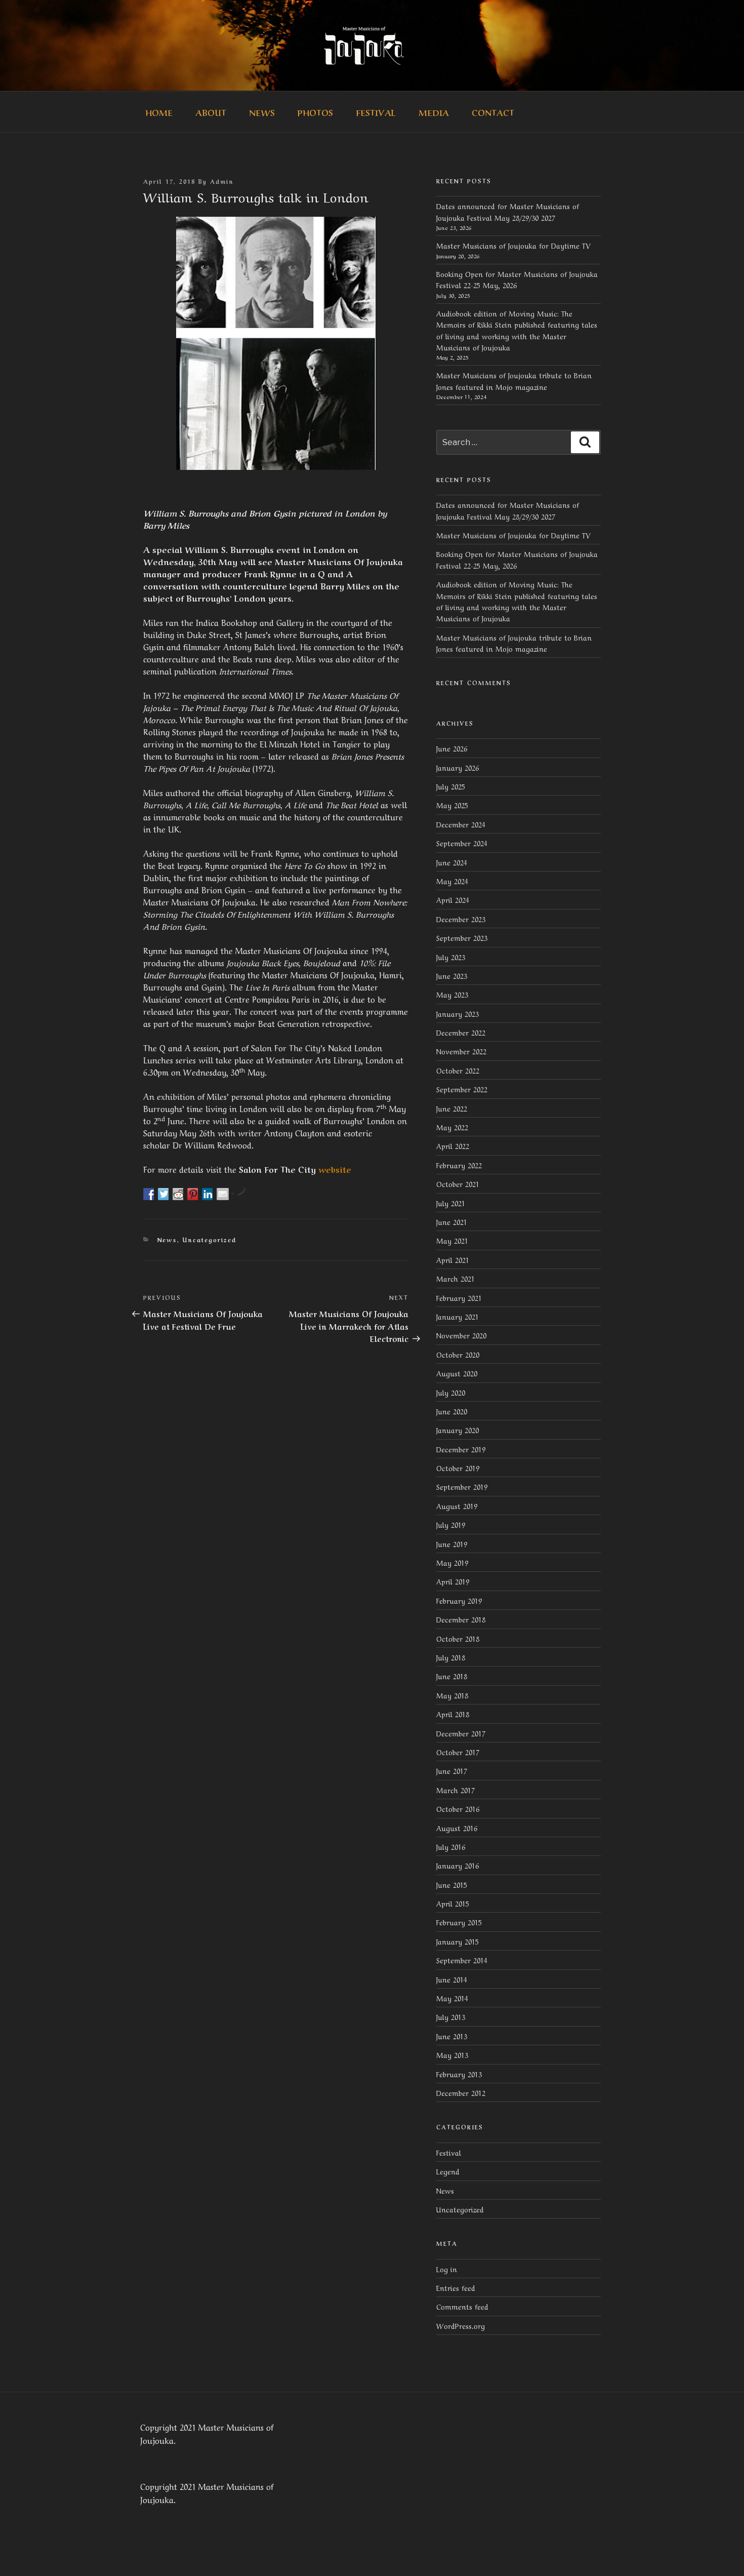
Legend (448, 2171)
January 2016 (458, 1865)
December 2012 (461, 2092)
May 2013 (452, 2054)
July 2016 (451, 1846)
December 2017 (461, 1733)
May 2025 (452, 805)
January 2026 (458, 767)
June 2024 (452, 862)
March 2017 (456, 1790)
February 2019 (459, 1600)
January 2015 (458, 1941)
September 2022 (462, 1089)
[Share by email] (223, 1194)
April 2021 (453, 1259)
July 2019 (451, 1524)
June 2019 (452, 1543)
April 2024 (453, 899)
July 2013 (451, 2016)
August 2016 (457, 1828)
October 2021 (458, 1183)
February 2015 (459, 1922)
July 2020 (451, 1392)
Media (434, 112)
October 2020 (458, 1354)
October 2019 (458, 1468)
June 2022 (452, 1108)
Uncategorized (210, 1240)
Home (159, 112)
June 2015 (452, 1884)
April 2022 (453, 1145)
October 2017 (458, 1752)
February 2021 (459, 1297)
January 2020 (458, 1430)
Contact (493, 112)
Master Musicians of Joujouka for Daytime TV (513, 245)
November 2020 (461, 1335)
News (262, 112)
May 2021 (452, 1240)
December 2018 (461, 1619)
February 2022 (459, 1165)
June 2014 (452, 1979)
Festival (376, 112)
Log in (447, 2269)
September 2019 (462, 1486)
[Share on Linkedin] (208, 1194)
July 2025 (451, 786)
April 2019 (453, 1581)
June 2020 (452, 1411)
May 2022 (452, 1127)
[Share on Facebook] (149, 1194)
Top (720, 2552)
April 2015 (453, 1903)
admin (222, 181)
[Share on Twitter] (164, 1194)
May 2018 (452, 1695)
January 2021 (458, 1316)
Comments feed (462, 2306)
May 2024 (452, 881)
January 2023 (458, 1013)
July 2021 (451, 1203)
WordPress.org (461, 2325)
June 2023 (452, 975)
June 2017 (452, 1770)
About (211, 112)
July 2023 (451, 957)
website (335, 1169)
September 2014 (462, 1960)
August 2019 (457, 1505)
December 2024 (461, 824)
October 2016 (458, 1808)
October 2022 (458, 1070)
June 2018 (452, 1676)
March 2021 (456, 1278)
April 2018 (453, 1714)
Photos (315, 112)
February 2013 (459, 2074)
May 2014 (452, 1998)
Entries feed (456, 2287)
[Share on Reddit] (179, 1194)
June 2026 (452, 748)
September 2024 (462, 843)
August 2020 (457, 1373)
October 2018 (458, 1638)
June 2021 (452, 1221)
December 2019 (461, 1449)
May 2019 (452, 1562)
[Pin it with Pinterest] (193, 1194)
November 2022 (461, 1051)
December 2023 (461, 919)
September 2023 (462, 937)
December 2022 (461, 1032)
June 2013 (452, 2036)
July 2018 (451, 1657)
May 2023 (452, 994)
